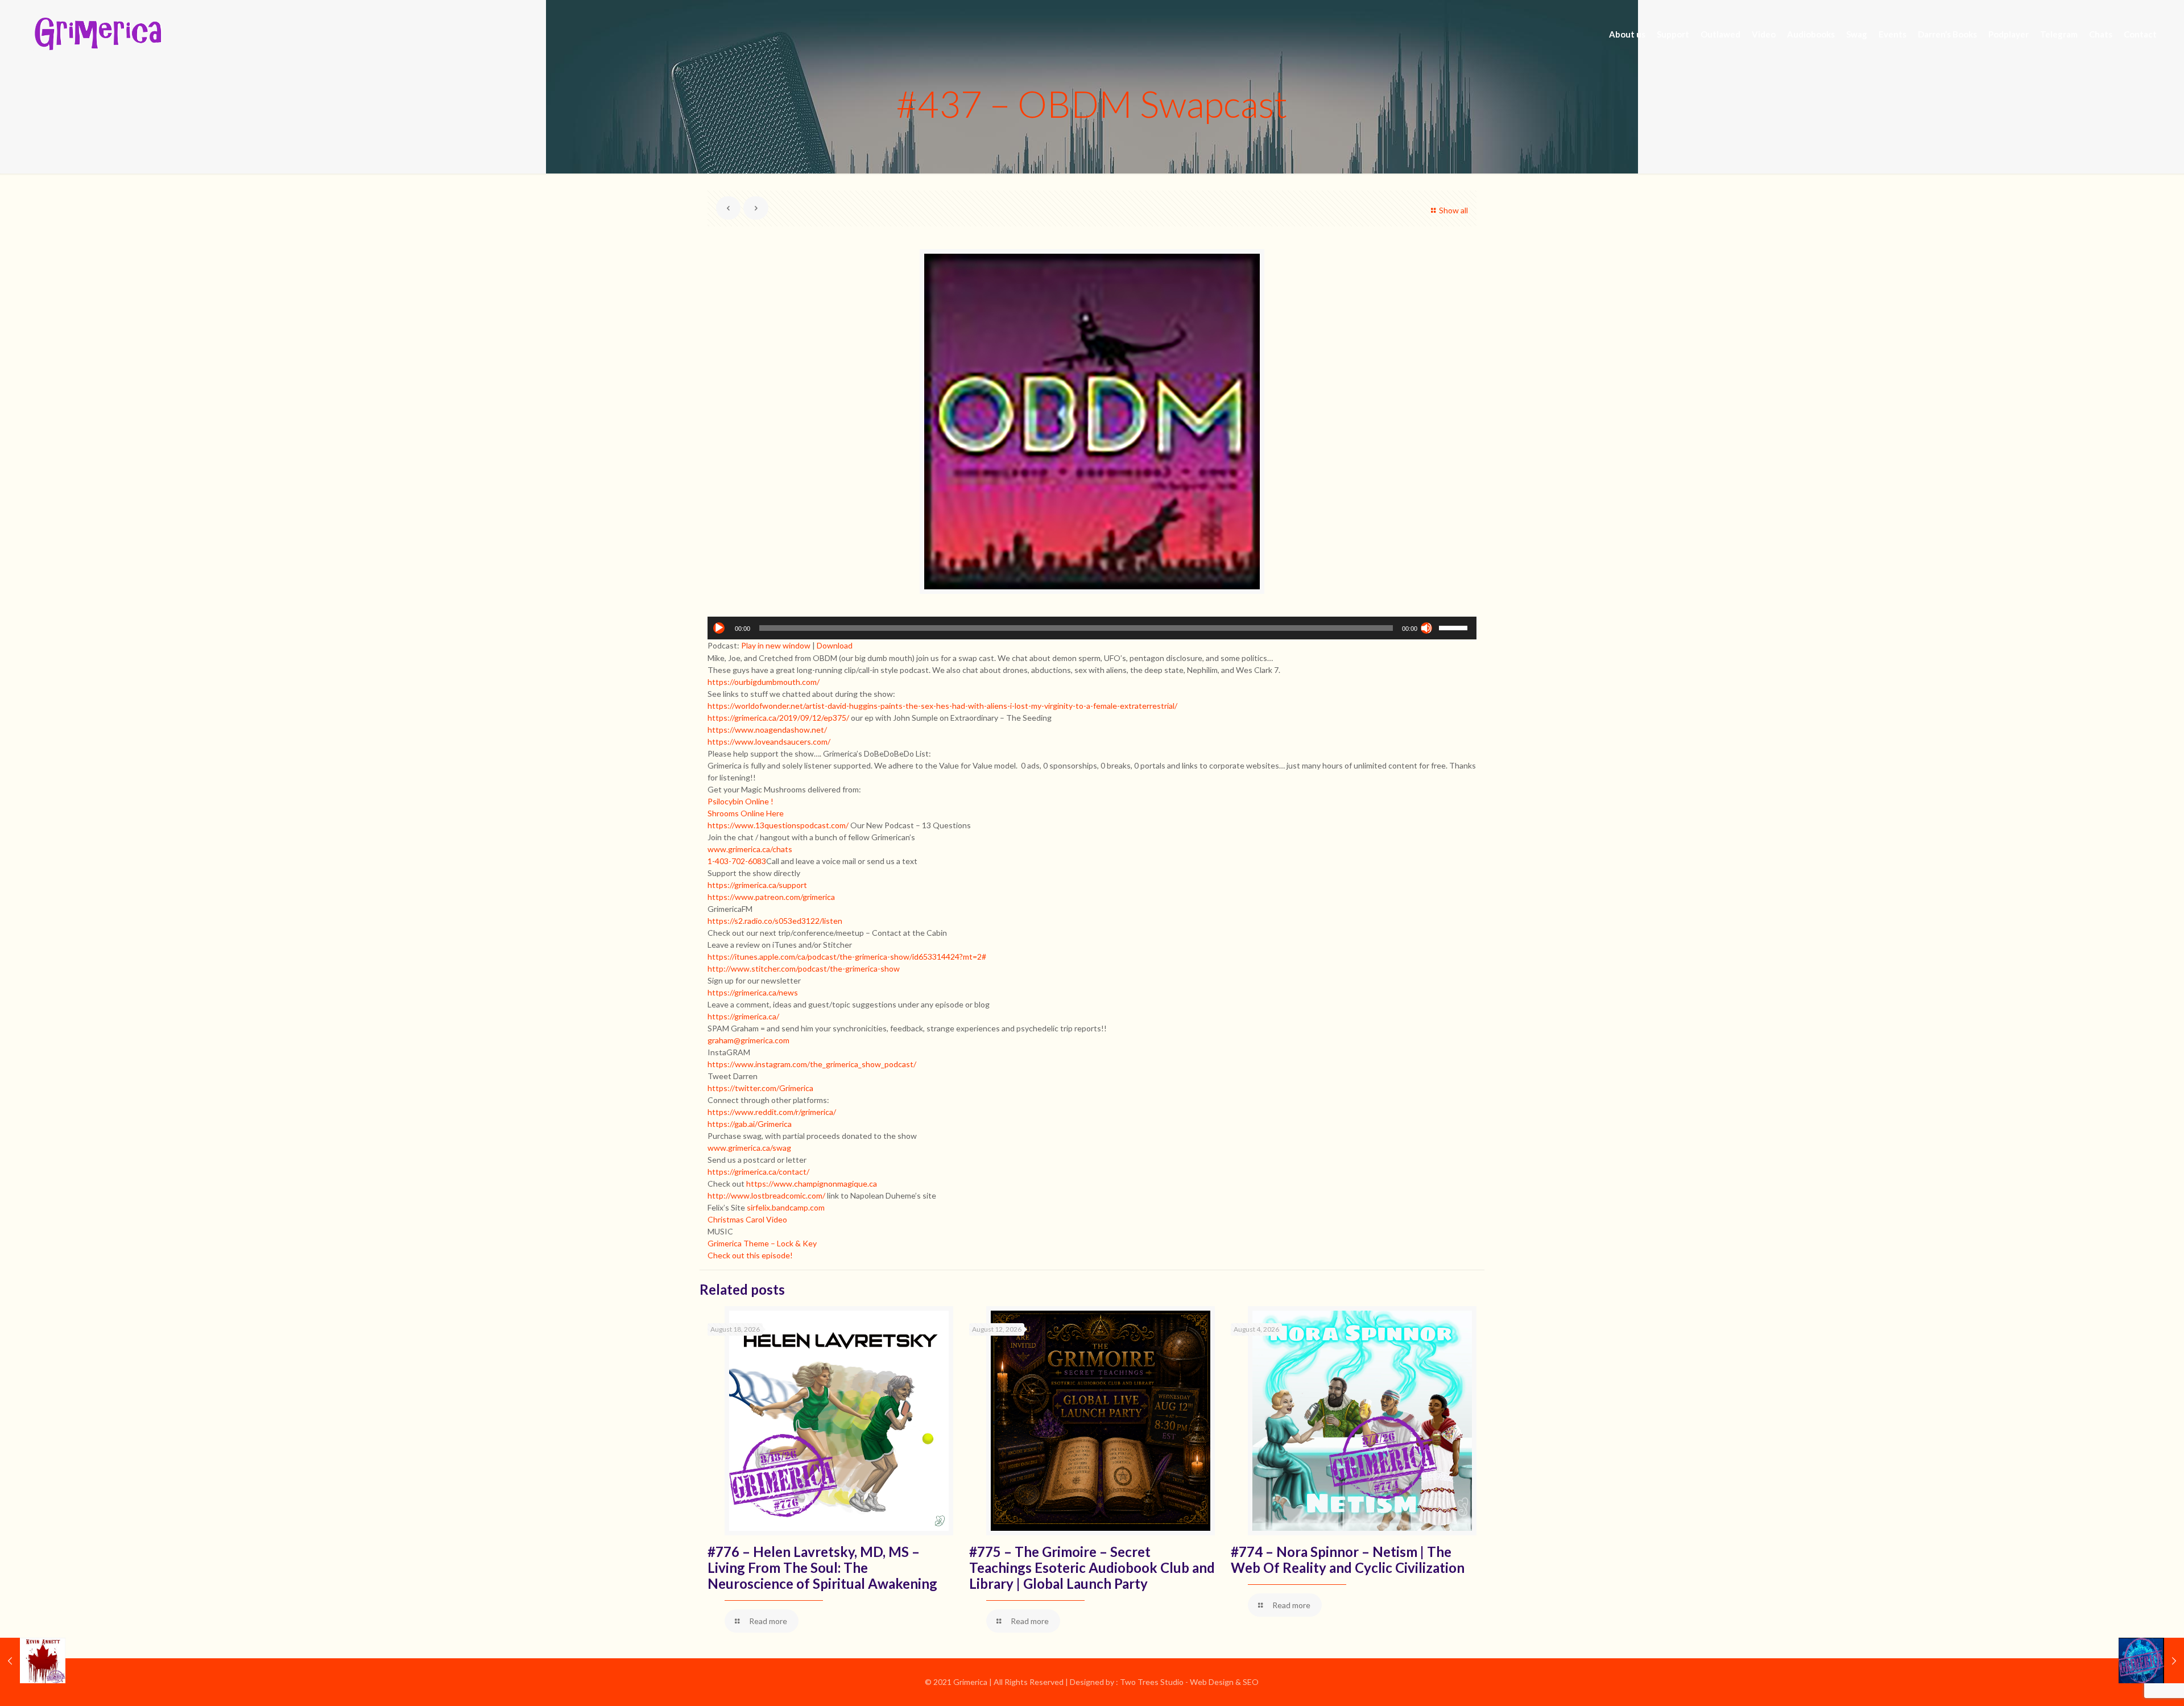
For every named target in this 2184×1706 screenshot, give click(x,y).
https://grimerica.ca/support (757, 885)
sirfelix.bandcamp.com (786, 1207)
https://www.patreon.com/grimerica (771, 897)
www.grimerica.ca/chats (750, 849)
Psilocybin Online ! (741, 801)
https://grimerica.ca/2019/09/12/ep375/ (778, 718)
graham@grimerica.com (748, 1040)
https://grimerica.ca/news (753, 992)
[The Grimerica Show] (97, 34)
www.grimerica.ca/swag (749, 1148)
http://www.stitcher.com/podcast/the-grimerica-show (804, 968)
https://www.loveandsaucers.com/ (769, 742)
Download (835, 645)
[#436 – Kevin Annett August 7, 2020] (33, 1660)
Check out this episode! (750, 1255)
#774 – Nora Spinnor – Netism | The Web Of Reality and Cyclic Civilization (1348, 1560)
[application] (1092, 628)
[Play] (719, 628)
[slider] (1455, 627)
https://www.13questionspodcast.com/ (778, 825)
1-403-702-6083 (737, 861)
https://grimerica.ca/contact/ (758, 1172)
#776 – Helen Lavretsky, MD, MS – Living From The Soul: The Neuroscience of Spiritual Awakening (822, 1567)
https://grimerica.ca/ (743, 1016)
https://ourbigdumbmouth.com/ (764, 682)
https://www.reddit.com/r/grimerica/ (772, 1112)
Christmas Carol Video (747, 1219)
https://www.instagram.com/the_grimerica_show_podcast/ (812, 1064)
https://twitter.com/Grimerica (760, 1088)
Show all (1453, 210)
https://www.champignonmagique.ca (812, 1184)
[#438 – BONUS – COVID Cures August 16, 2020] (2151, 1660)
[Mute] (1426, 628)
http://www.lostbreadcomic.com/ (766, 1195)
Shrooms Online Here (746, 813)
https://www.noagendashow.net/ (767, 730)
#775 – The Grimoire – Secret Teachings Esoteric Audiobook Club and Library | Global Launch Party (1092, 1567)
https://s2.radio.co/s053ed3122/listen (775, 921)
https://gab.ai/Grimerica (750, 1124)
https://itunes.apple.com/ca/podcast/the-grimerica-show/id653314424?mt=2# (847, 957)
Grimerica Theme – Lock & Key (762, 1243)
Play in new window (776, 645)
